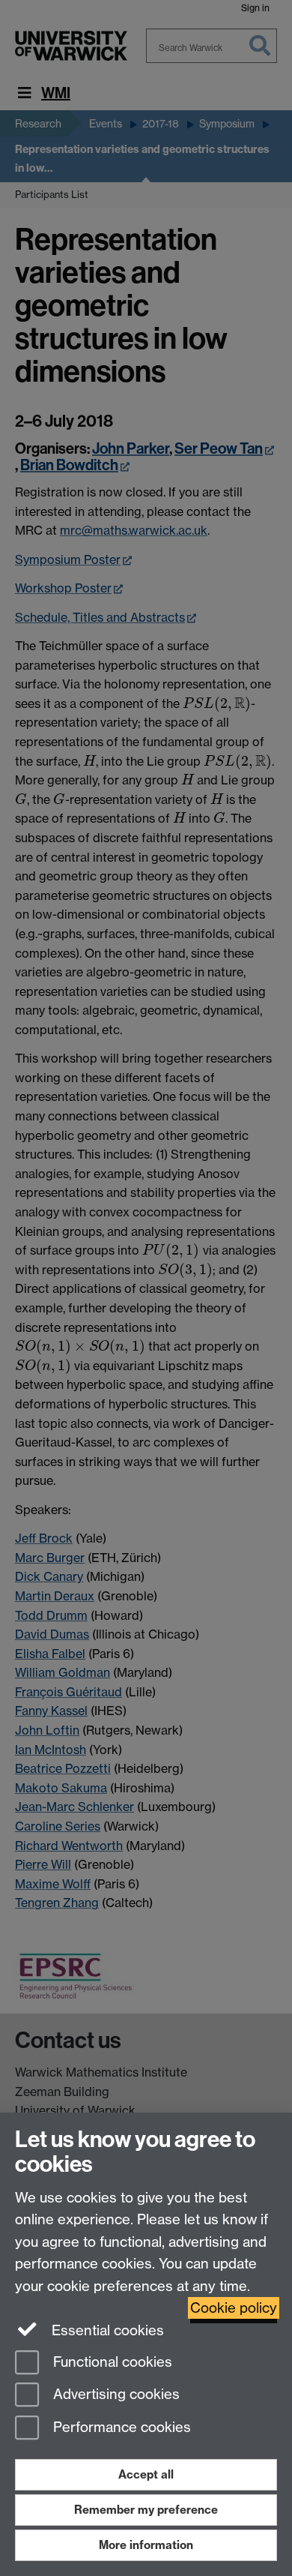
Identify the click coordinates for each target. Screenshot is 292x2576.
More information (146, 2545)
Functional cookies (111, 2362)
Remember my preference (146, 2510)
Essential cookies (106, 2330)
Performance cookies (120, 2428)
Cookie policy (234, 2308)
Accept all (146, 2474)
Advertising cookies (115, 2395)
